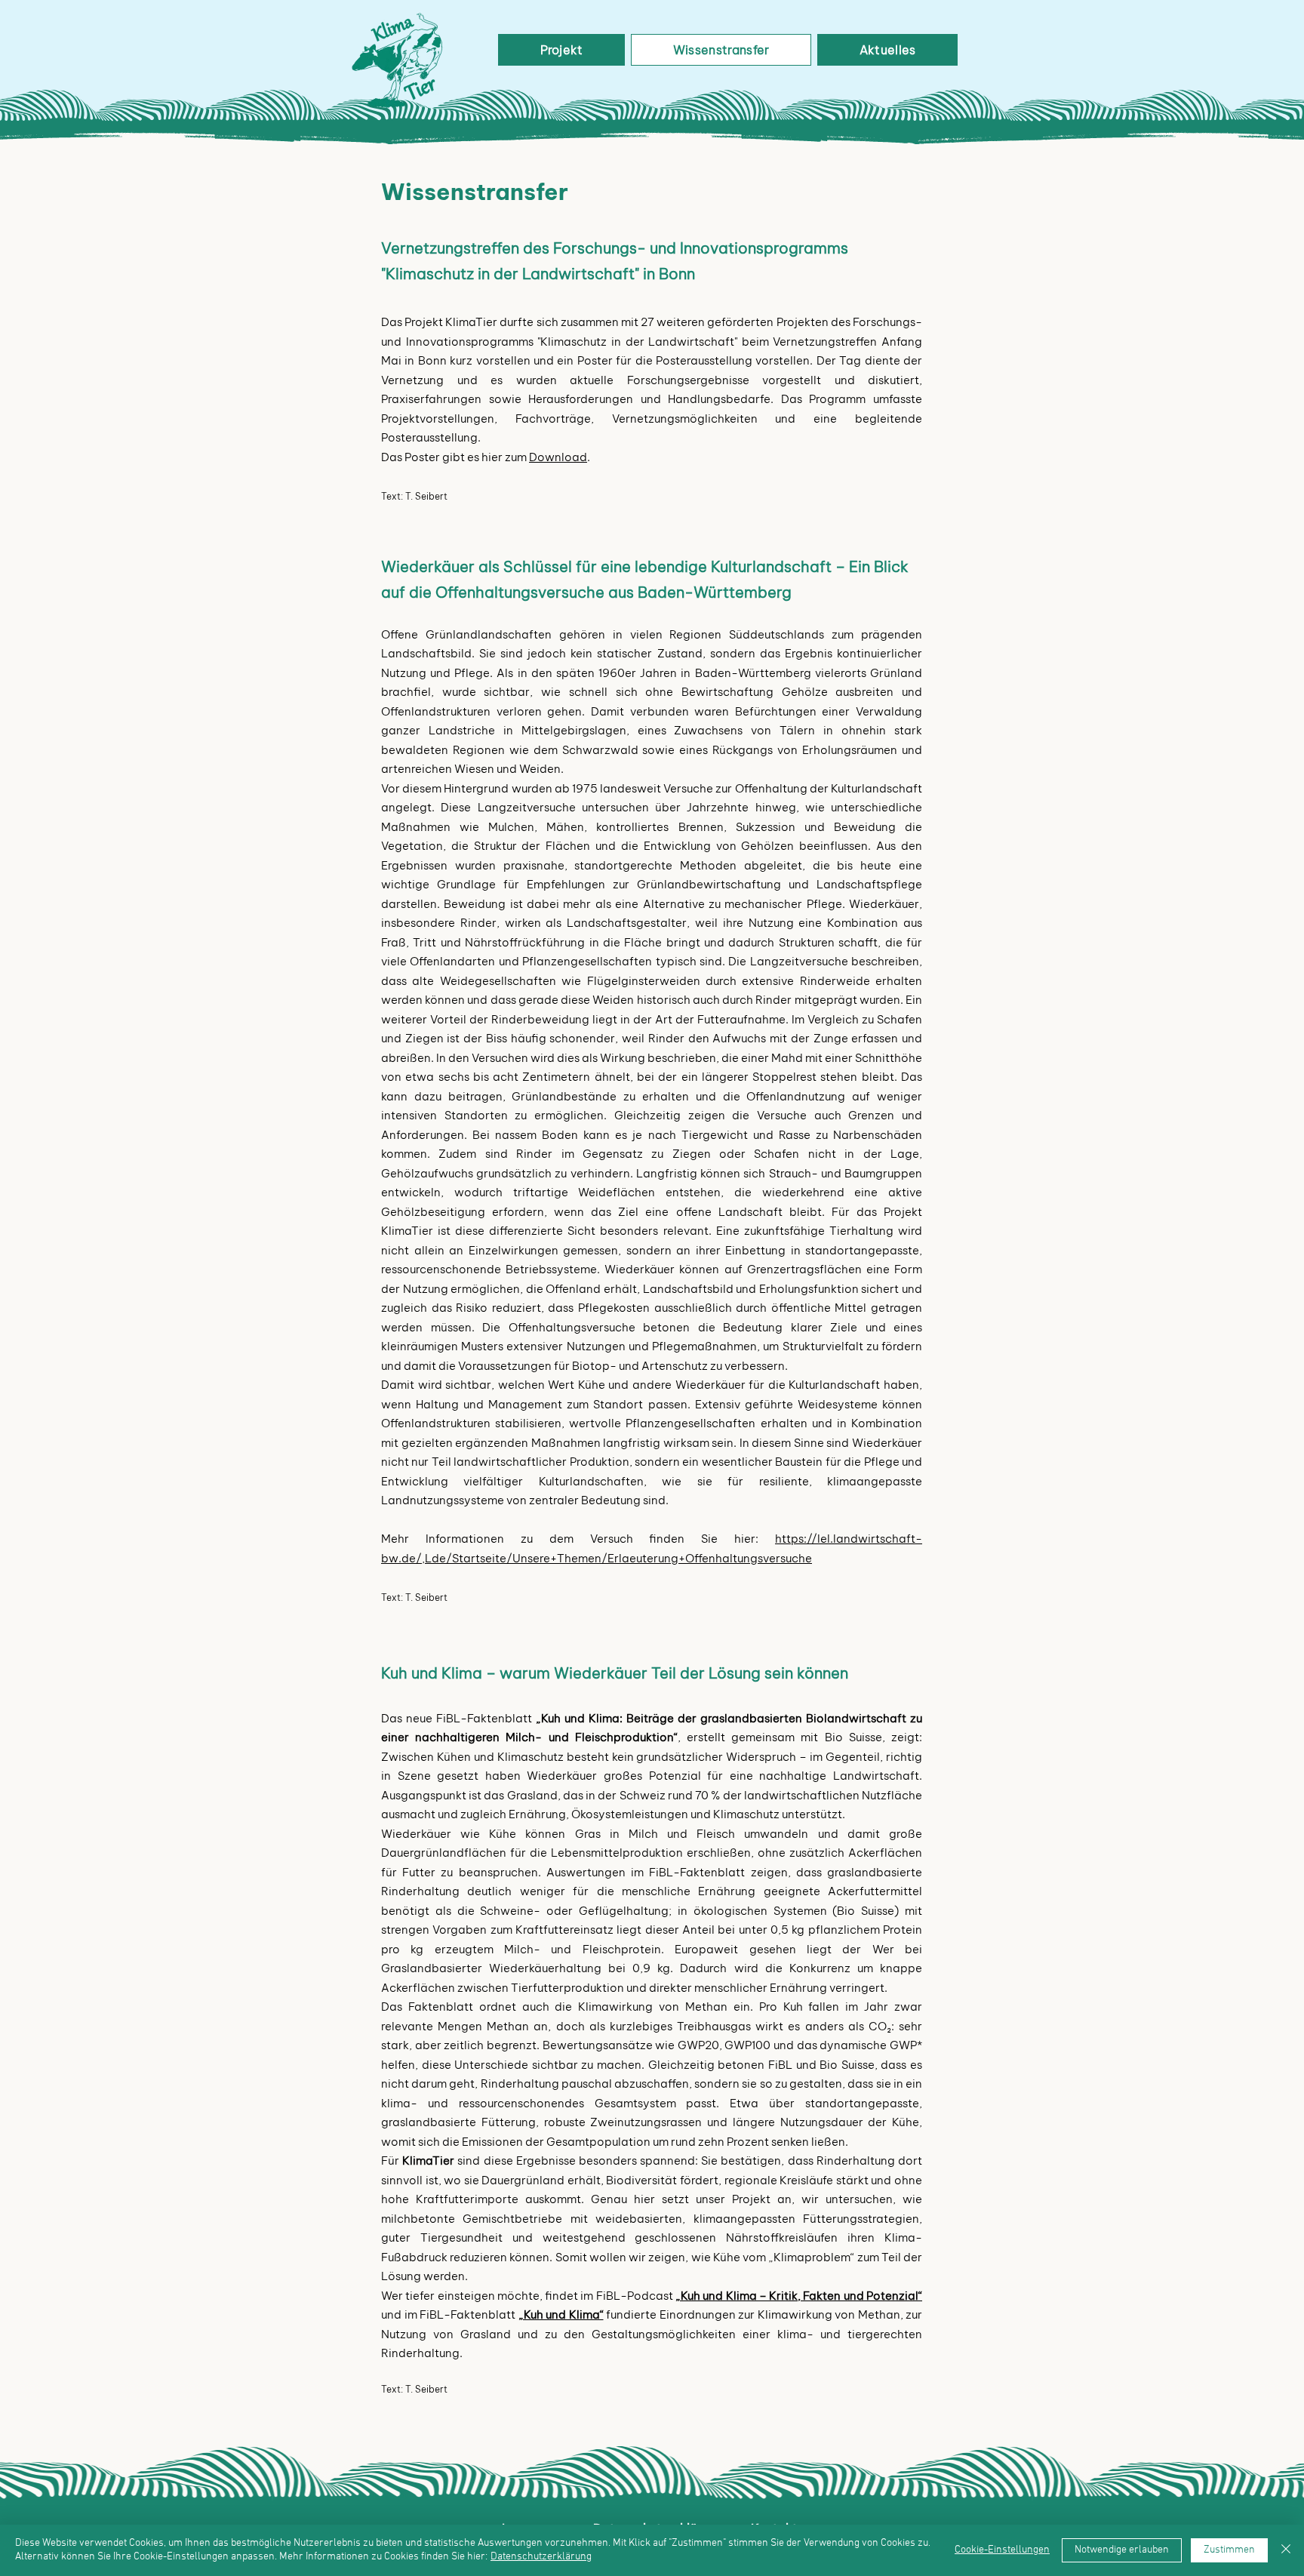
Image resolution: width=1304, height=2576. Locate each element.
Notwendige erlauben (1122, 2550)
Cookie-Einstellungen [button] (1002, 2550)
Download (558, 457)
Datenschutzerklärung (541, 2557)
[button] (561, 50)
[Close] (1286, 2550)
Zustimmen (1229, 2550)
